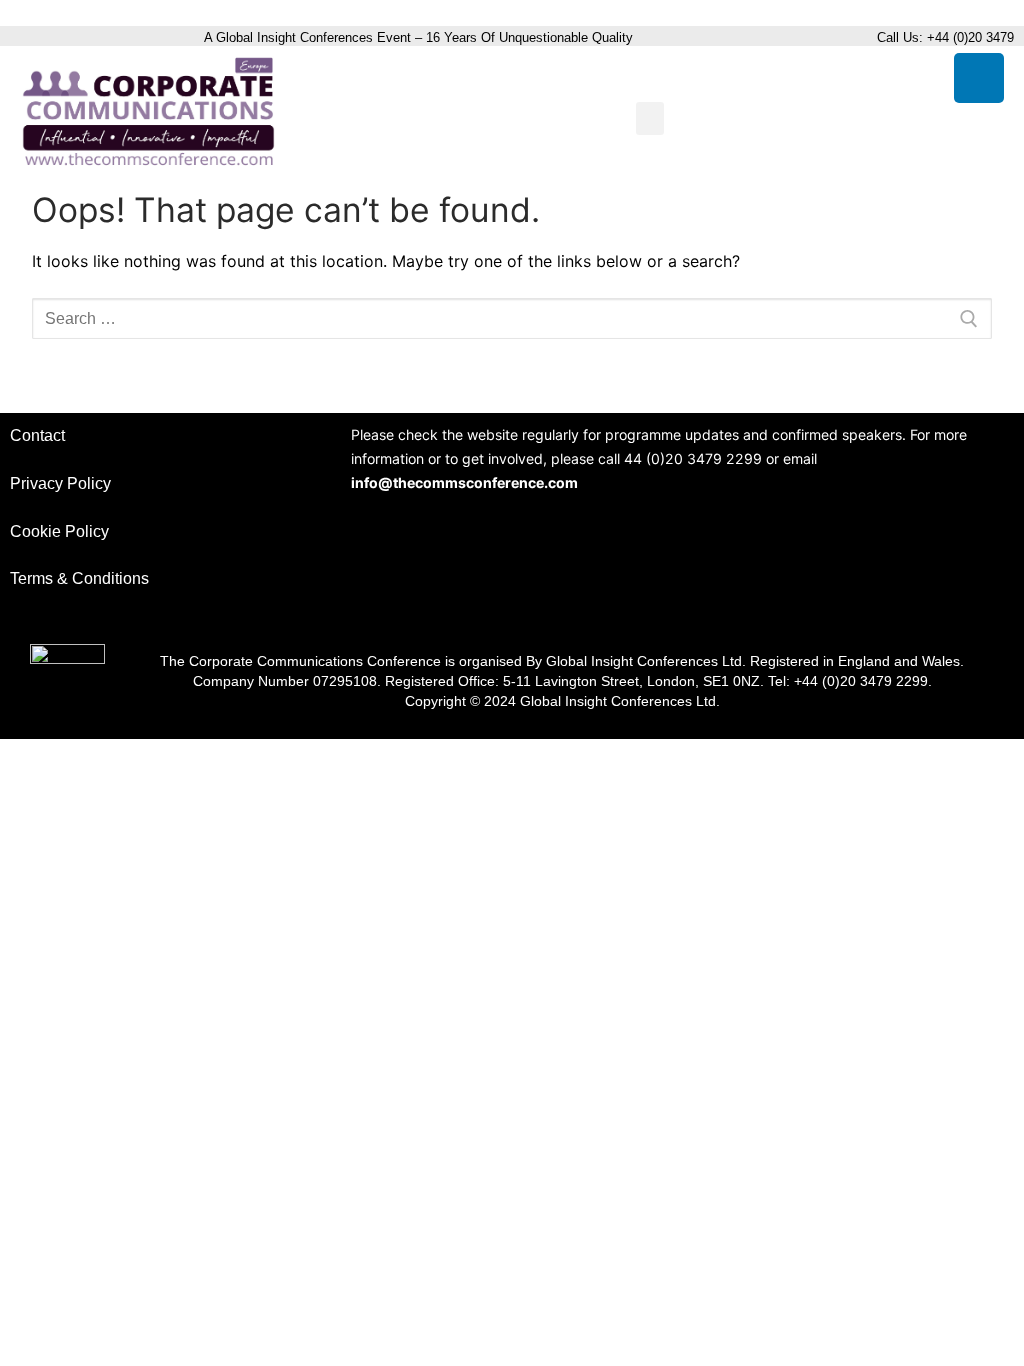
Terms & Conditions (79, 578)
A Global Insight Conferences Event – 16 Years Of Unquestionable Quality (420, 37)
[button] (650, 118)
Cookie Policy (59, 531)
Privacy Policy (60, 483)
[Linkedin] (979, 78)
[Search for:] (512, 319)
